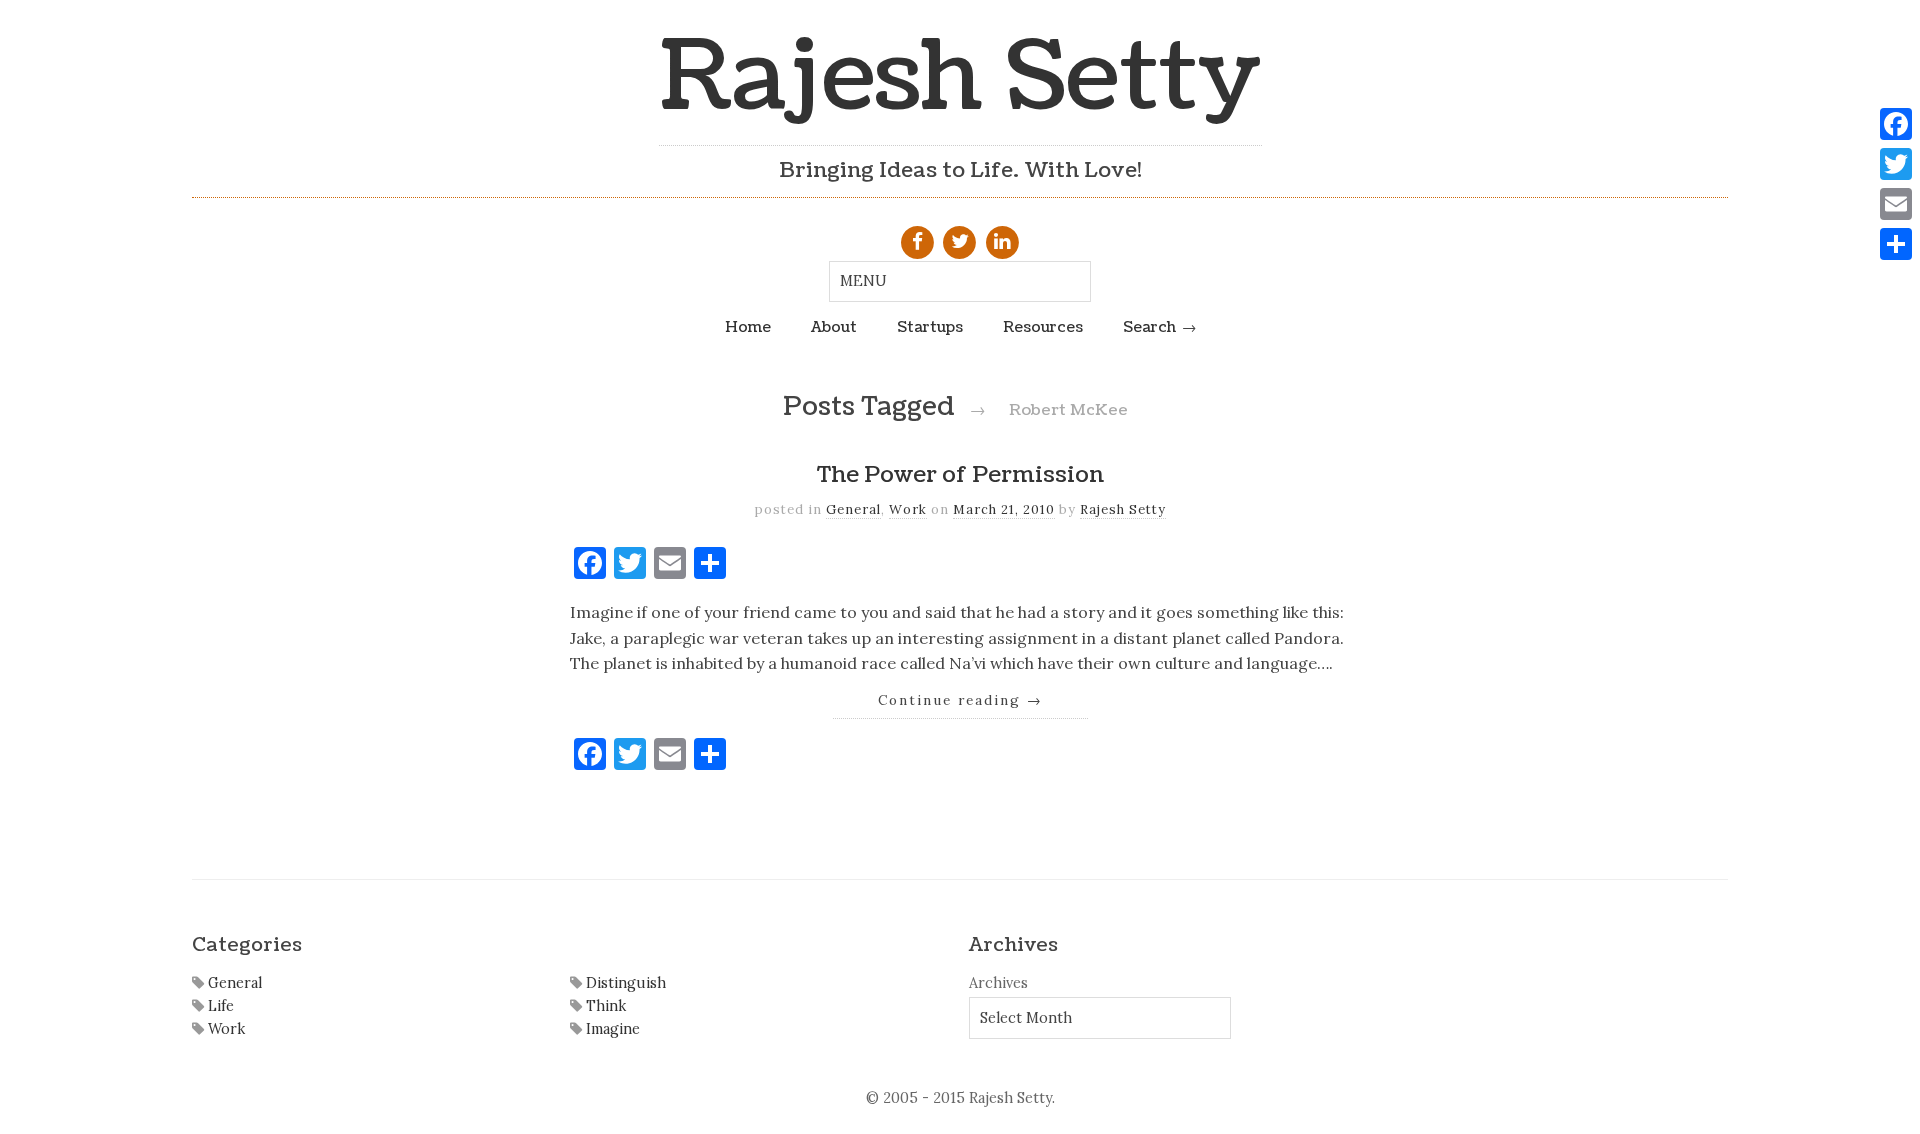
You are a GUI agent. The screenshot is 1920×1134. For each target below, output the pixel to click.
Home (748, 327)
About (834, 327)
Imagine (611, 1029)
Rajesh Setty (960, 77)
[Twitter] (1896, 164)
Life (219, 1006)
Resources (1043, 327)
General (853, 509)
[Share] (1896, 244)
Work (908, 509)
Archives (998, 983)
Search (1149, 327)
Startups (930, 327)
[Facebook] (1896, 124)
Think (604, 1006)
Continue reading (960, 700)
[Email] (1896, 204)
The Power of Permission (960, 475)
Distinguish (624, 983)
